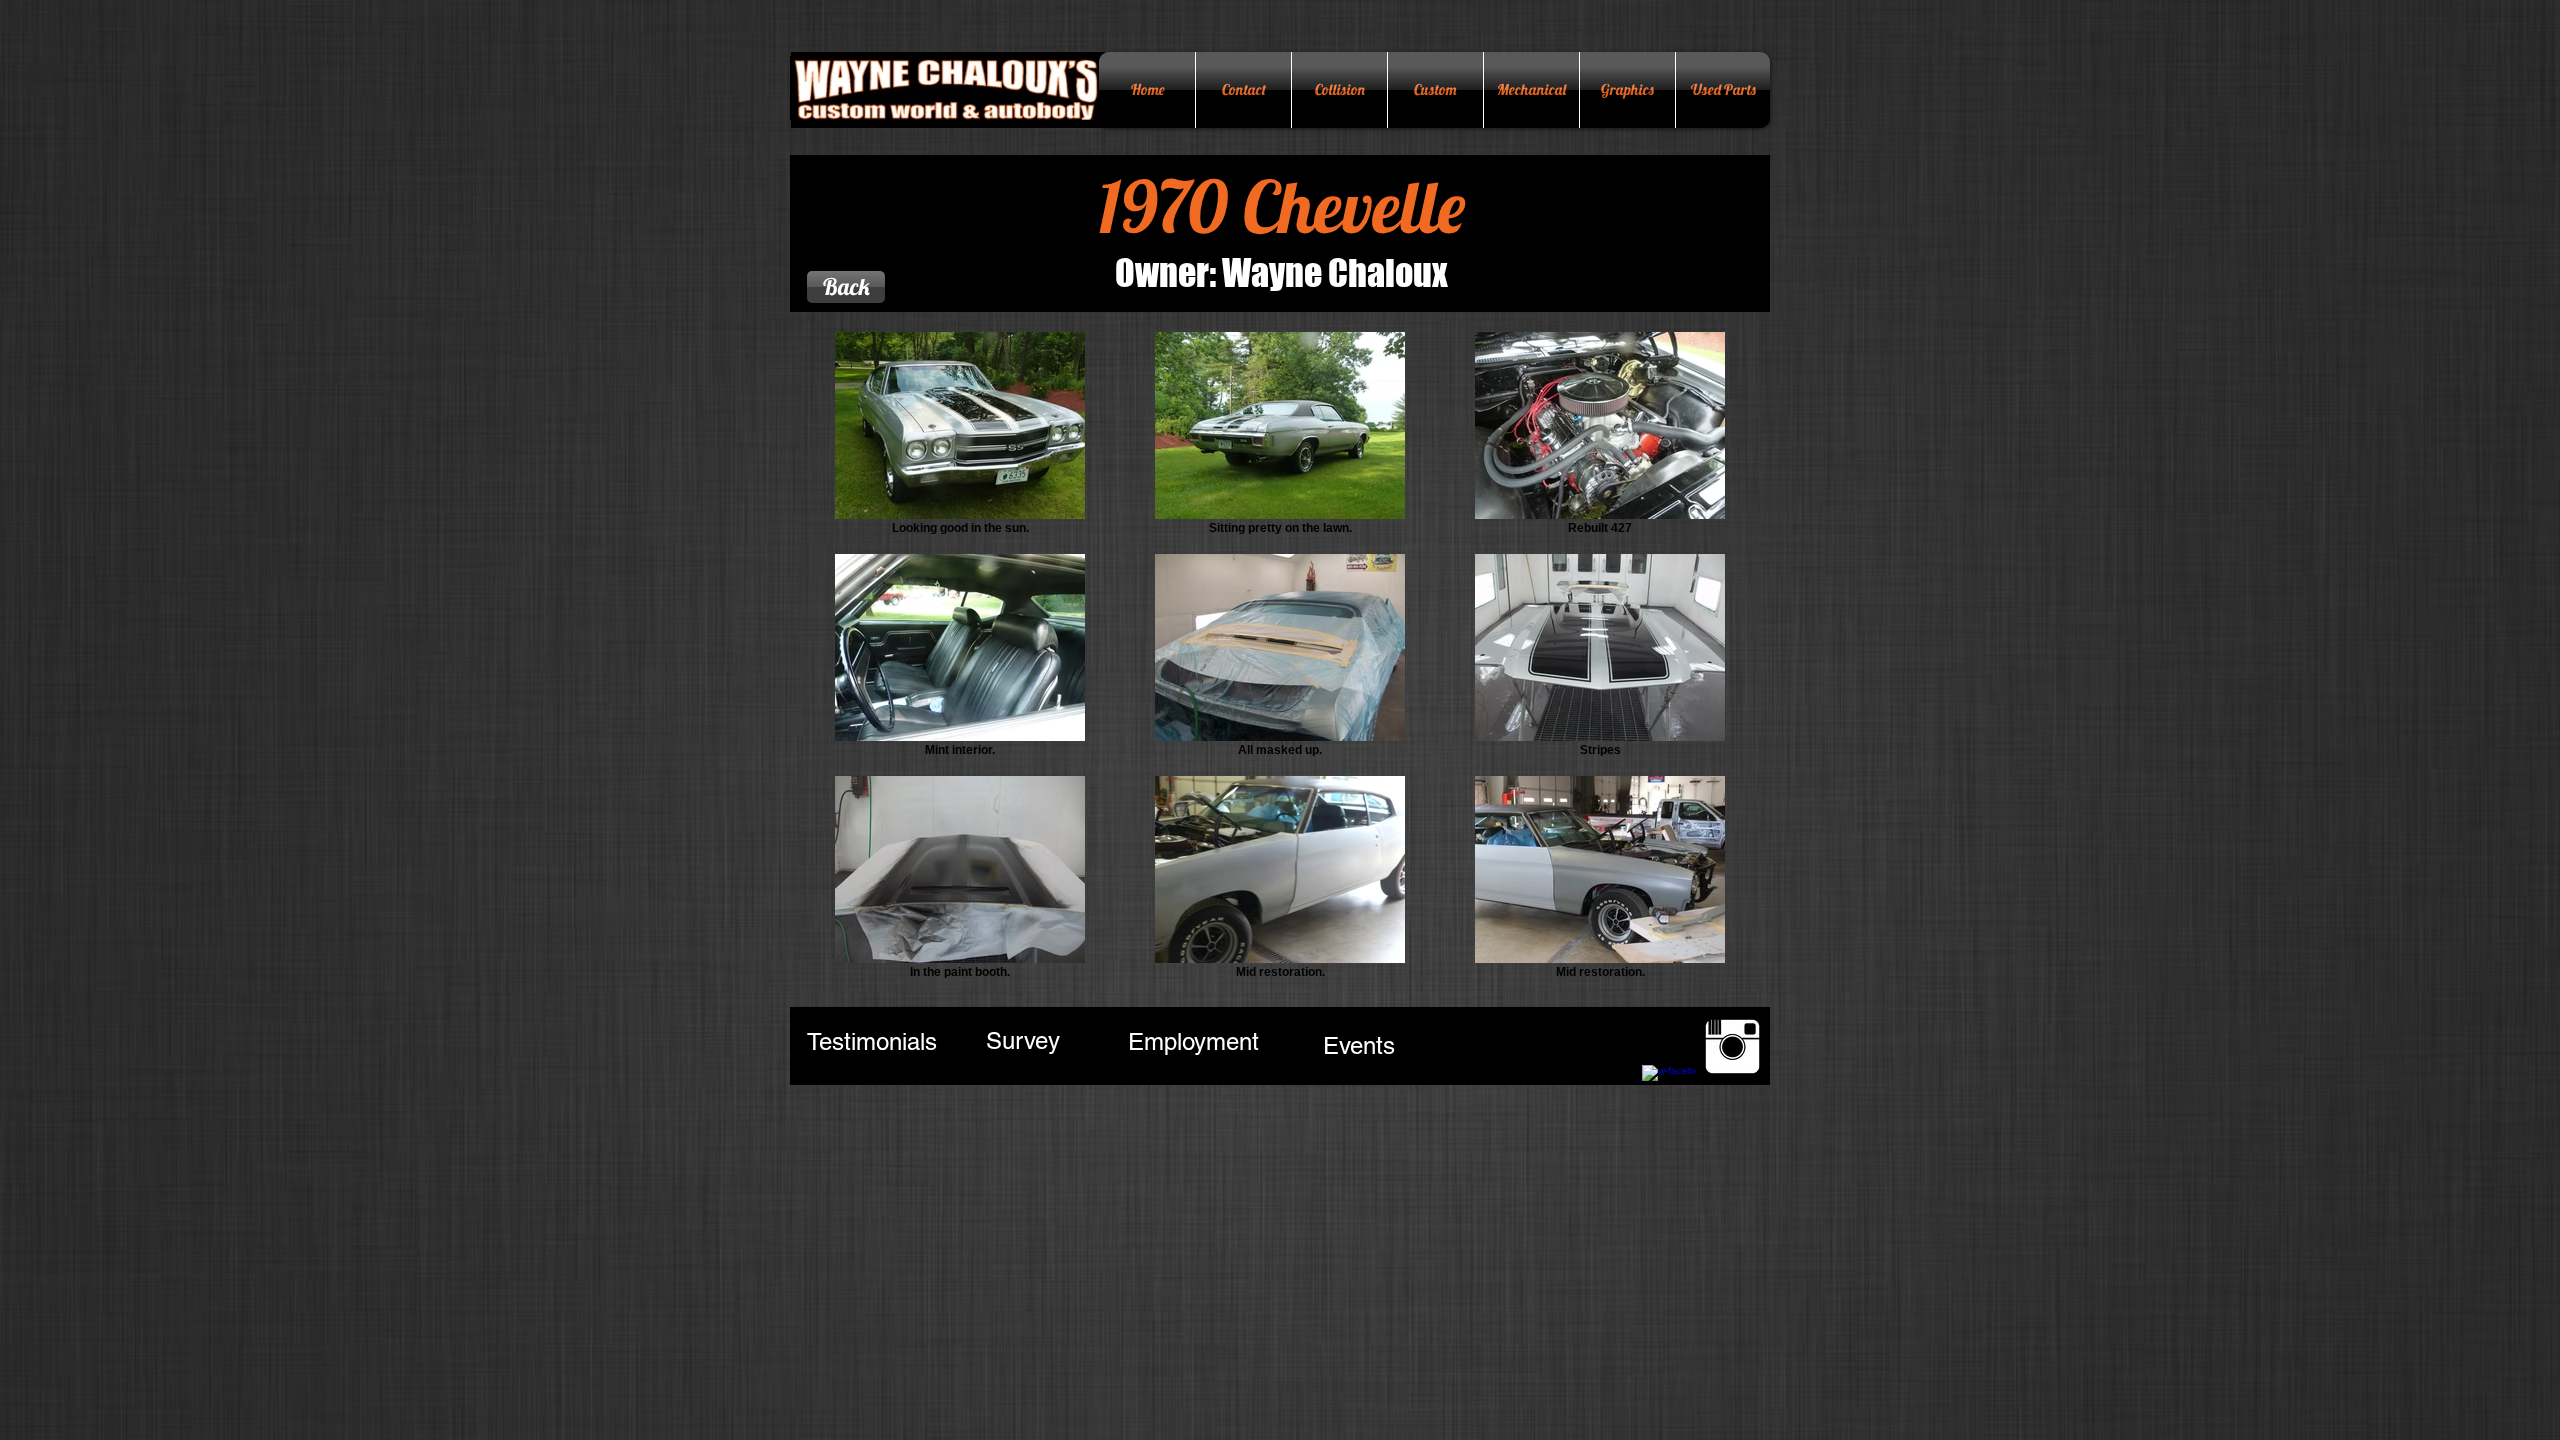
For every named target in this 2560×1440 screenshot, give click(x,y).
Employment (1193, 1041)
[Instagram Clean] (1732, 1046)
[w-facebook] (1669, 1092)
